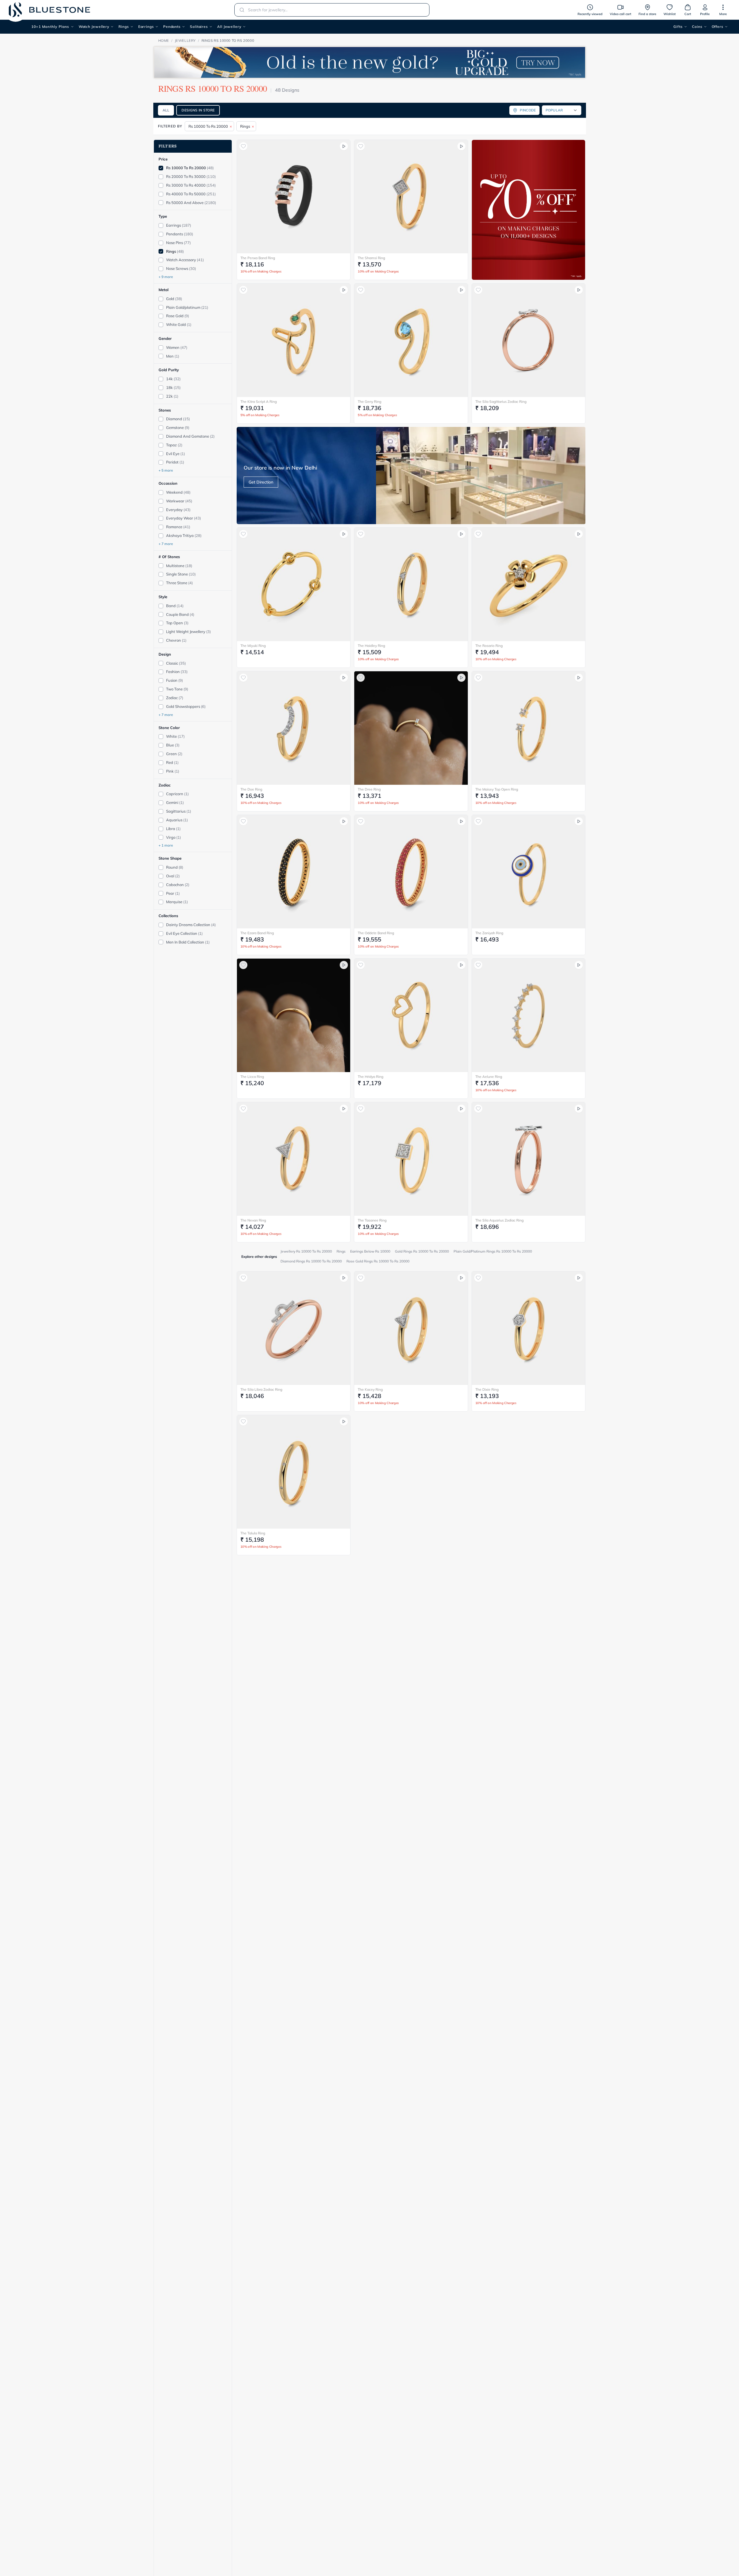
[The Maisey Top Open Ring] (529, 728)
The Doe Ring (251, 789)
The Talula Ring (253, 1533)
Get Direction (261, 482)
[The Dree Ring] (411, 728)
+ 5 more (166, 471)
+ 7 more (166, 544)
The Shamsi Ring (371, 258)
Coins (697, 27)
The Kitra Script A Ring (259, 402)
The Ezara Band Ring (257, 933)
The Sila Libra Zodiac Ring (261, 1389)
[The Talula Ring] (294, 1472)
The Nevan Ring (253, 1220)
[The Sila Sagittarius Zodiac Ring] (529, 340)
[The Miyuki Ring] (294, 584)
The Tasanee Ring (372, 1220)
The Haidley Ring (371, 646)
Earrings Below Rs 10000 (370, 1251)
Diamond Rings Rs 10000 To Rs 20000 (311, 1261)
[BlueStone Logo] (49, 10)
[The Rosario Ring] (529, 584)
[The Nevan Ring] (294, 1159)
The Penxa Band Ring (258, 258)
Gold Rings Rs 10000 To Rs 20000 (422, 1251)
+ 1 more (166, 846)
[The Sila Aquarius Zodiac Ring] (529, 1159)
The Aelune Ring (489, 1077)
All (166, 110)
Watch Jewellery (94, 27)
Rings (124, 27)
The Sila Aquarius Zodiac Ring (499, 1220)
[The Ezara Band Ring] (294, 872)
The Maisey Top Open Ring (497, 789)
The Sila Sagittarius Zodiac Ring (501, 402)
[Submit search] (240, 10)
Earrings (146, 27)
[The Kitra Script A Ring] (294, 340)
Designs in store (198, 110)
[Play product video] (344, 146)
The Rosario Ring (489, 646)
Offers (718, 27)
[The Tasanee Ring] (411, 1159)
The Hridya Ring (371, 1077)
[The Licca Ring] (294, 1015)
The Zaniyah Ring (489, 933)
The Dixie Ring (487, 1389)
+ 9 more (166, 277)
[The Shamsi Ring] (411, 197)
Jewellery (185, 40)
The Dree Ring (369, 789)
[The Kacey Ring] (411, 1328)
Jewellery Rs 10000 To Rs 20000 (306, 1251)
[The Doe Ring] (294, 728)
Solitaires (199, 27)
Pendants (172, 27)
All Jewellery (229, 27)
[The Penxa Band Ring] (294, 197)
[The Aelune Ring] (529, 1015)
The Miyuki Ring (253, 646)
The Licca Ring (252, 1077)
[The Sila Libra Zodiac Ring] (294, 1328)
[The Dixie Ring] (529, 1328)
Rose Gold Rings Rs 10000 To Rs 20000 (378, 1261)
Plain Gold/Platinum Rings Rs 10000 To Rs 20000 (493, 1251)
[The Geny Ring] (411, 340)
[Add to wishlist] (243, 146)
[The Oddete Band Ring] (411, 872)
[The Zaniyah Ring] (529, 872)
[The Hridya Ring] (411, 1015)
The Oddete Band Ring (376, 933)
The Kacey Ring (370, 1389)
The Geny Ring (369, 402)
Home (164, 40)
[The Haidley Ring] (411, 584)
